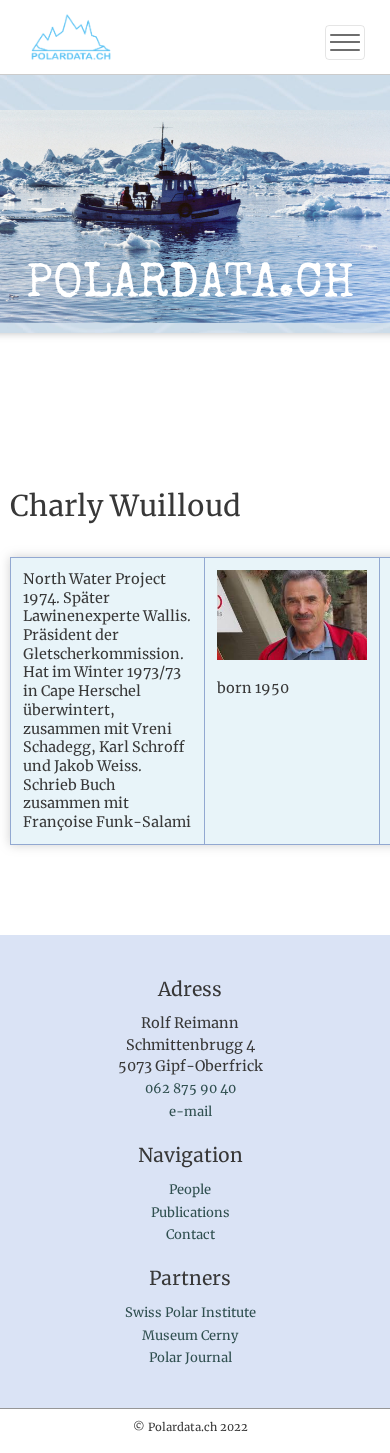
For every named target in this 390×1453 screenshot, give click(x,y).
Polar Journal (190, 1357)
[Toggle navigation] (345, 42)
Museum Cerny (190, 1335)
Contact (190, 1234)
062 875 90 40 (190, 1088)
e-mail (190, 1111)
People (190, 1189)
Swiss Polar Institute (190, 1312)
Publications (190, 1212)
